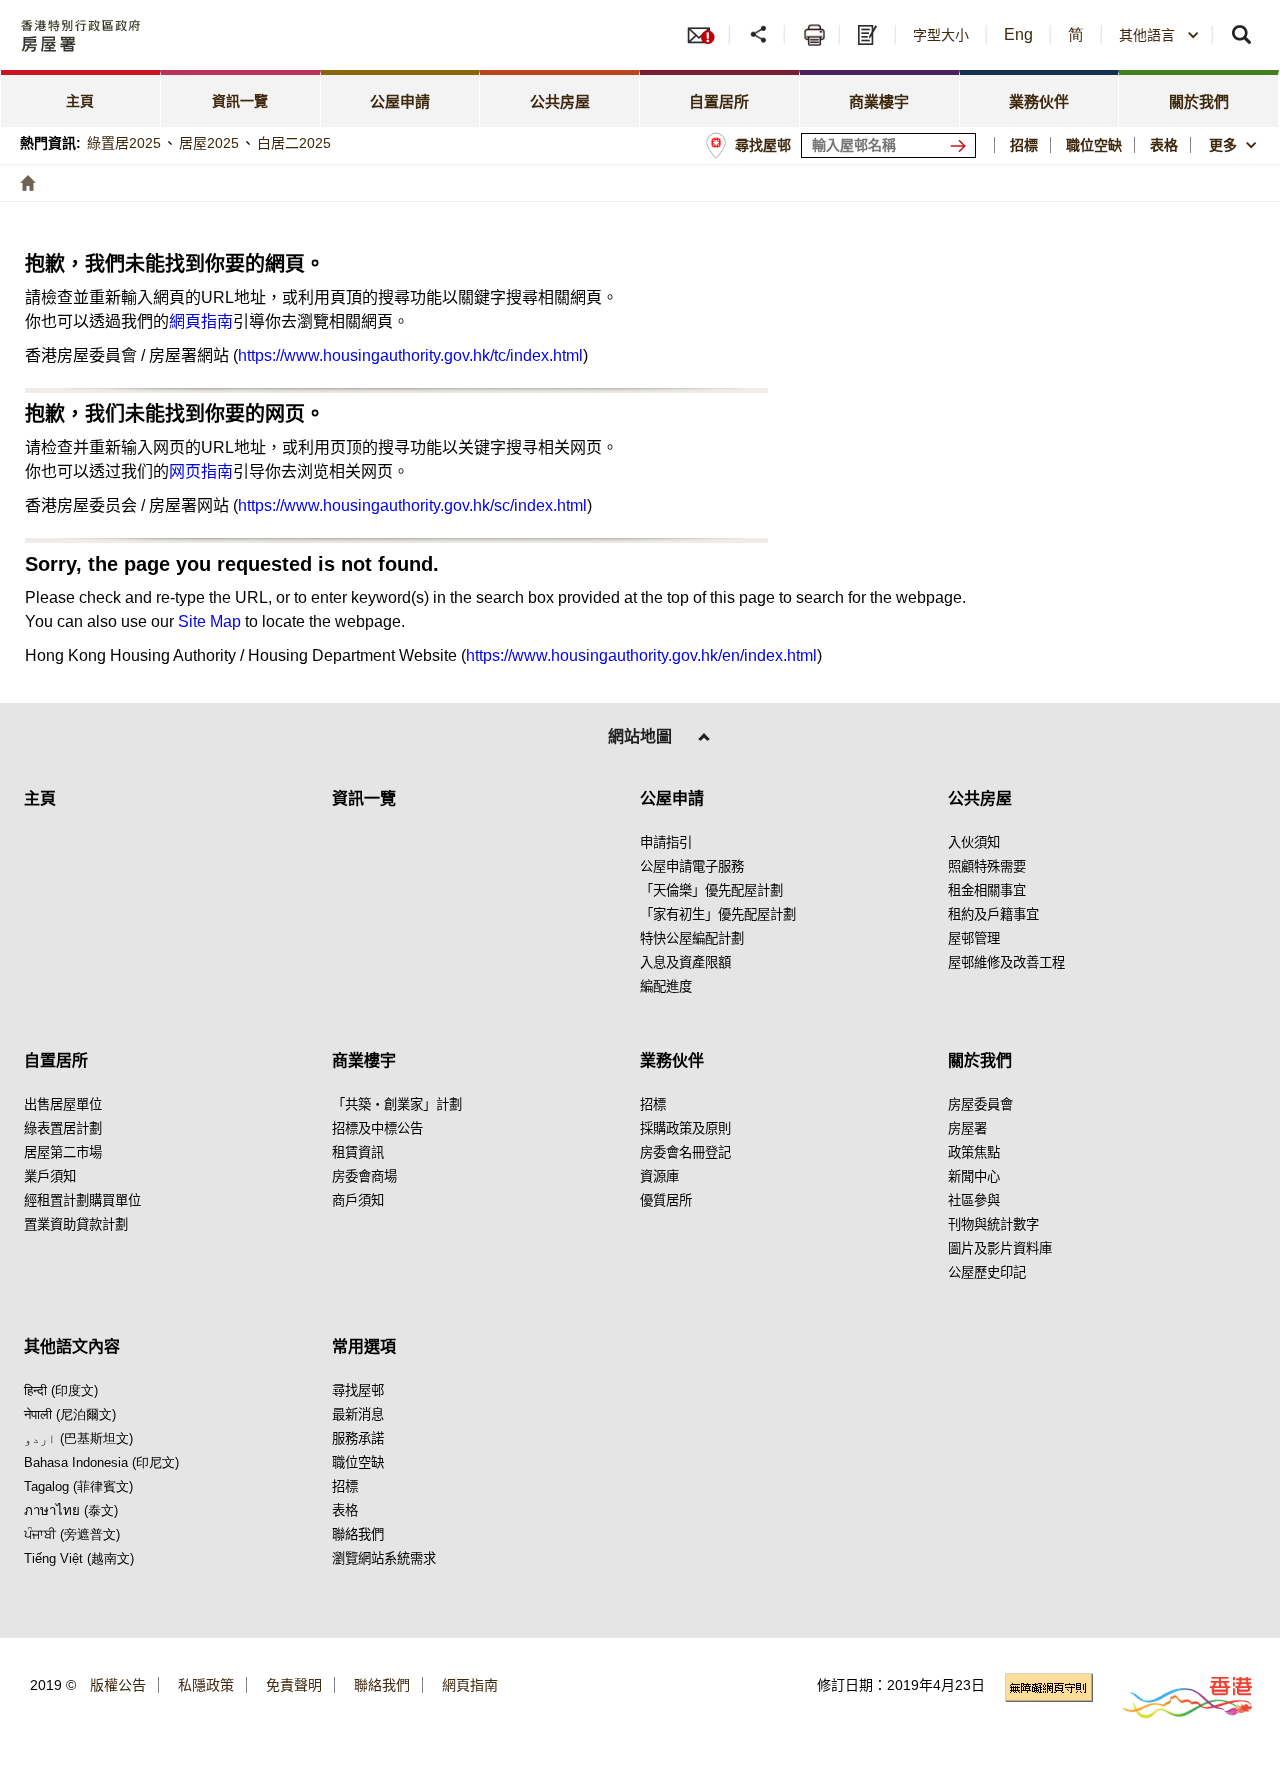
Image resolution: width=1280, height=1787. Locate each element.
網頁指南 (201, 321)
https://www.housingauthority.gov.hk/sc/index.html (412, 505)
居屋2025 (209, 143)
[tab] (401, 98)
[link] (81, 98)
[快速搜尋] (1242, 35)
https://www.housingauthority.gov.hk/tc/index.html (410, 355)
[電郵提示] (707, 35)
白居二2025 (294, 143)
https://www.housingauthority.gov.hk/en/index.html (641, 655)
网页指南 (201, 471)
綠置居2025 (124, 143)
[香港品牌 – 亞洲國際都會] (1175, 1696)
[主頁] (28, 183)
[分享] (759, 35)
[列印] (814, 35)
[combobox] (1235, 145)
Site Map (209, 621)
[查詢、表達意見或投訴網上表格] (870, 35)
